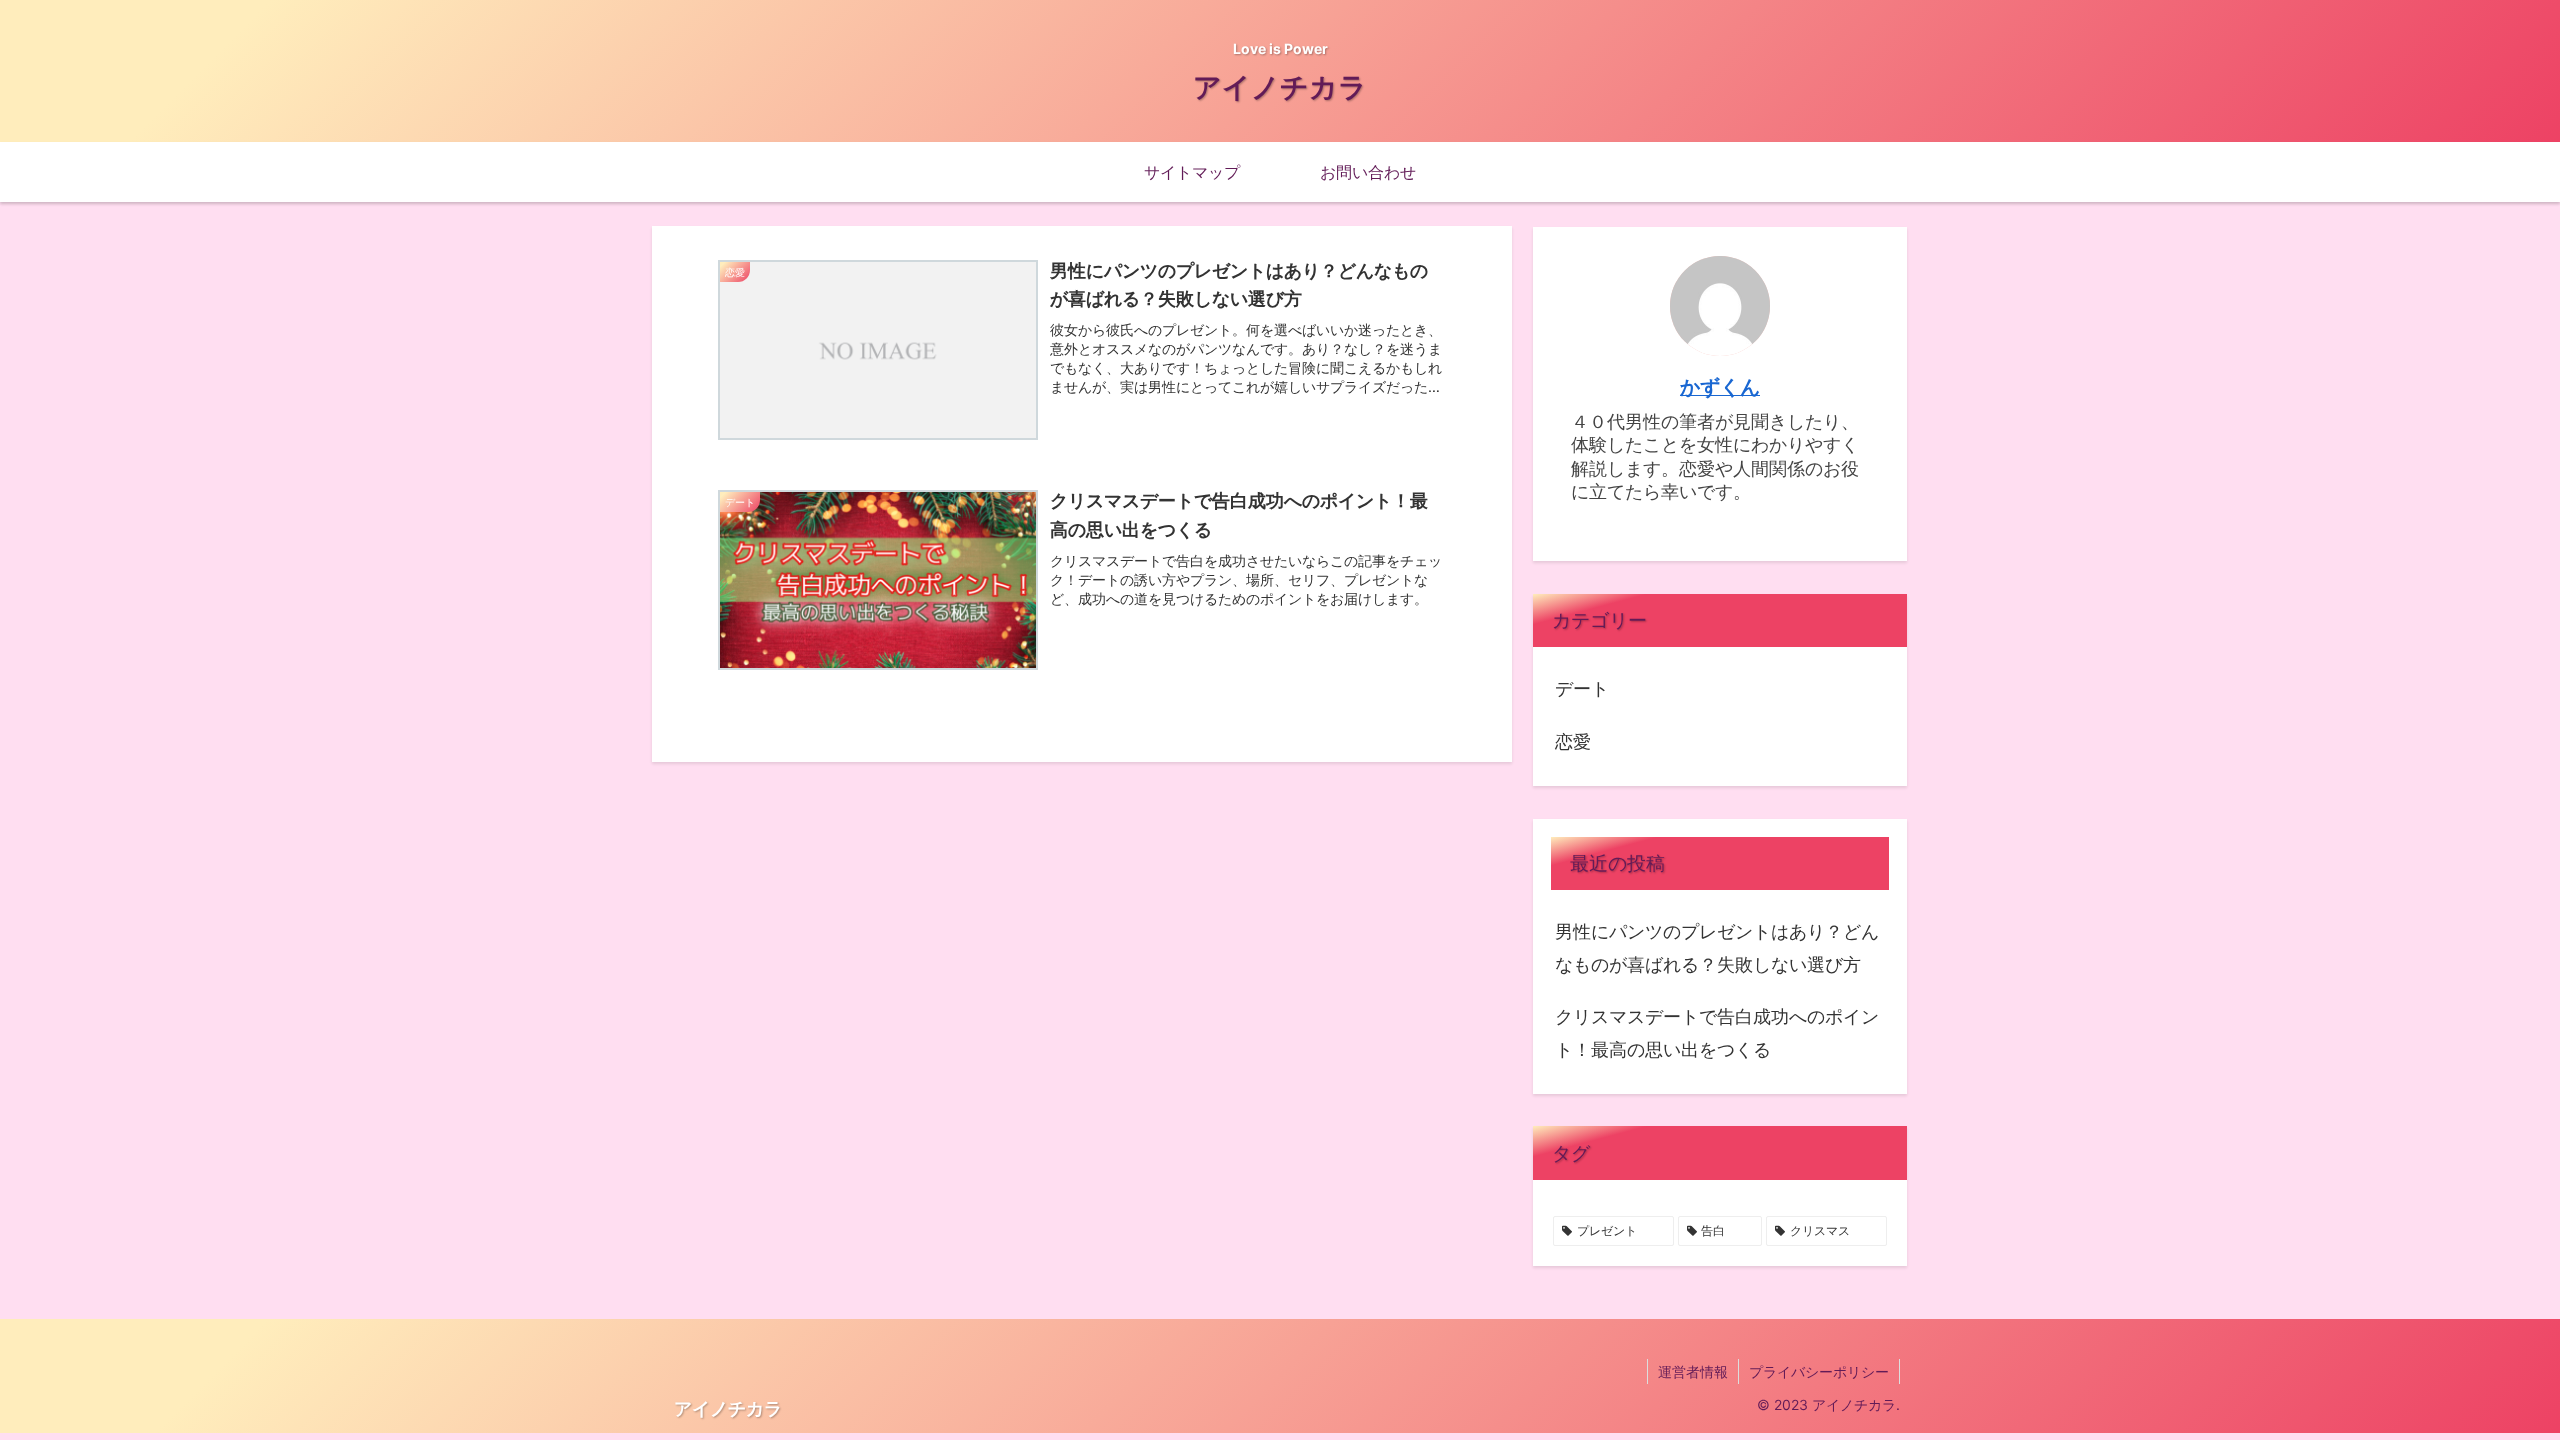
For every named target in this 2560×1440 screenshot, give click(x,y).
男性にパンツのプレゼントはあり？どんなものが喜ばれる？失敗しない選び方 (1717, 947)
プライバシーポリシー (1819, 1371)
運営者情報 (1693, 1371)
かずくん (1720, 387)
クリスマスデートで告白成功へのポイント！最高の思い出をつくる (1717, 1032)
